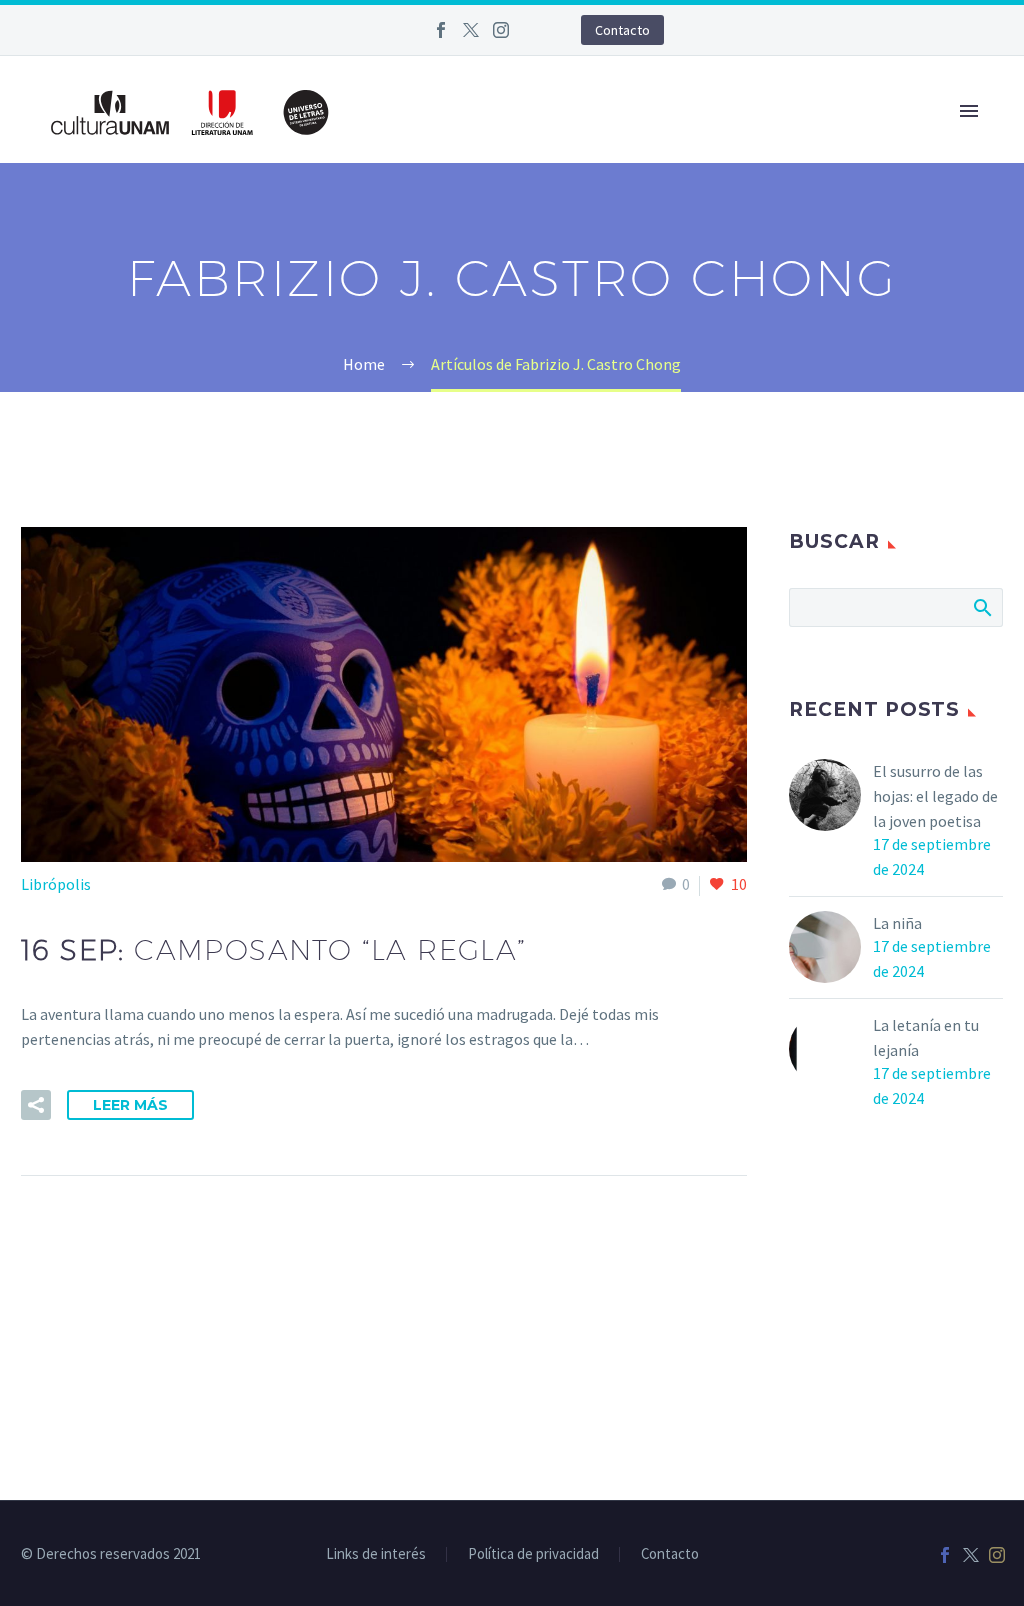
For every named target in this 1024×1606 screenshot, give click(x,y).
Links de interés (376, 1554)
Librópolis (56, 884)
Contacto (622, 30)
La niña (897, 923)
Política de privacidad (533, 1554)
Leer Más (130, 1105)
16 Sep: (274, 949)
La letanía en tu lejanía (926, 1037)
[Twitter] (471, 30)
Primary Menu (969, 111)
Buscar (981, 607)
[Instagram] (501, 30)
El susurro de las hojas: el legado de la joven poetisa (935, 796)
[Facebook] (441, 30)
